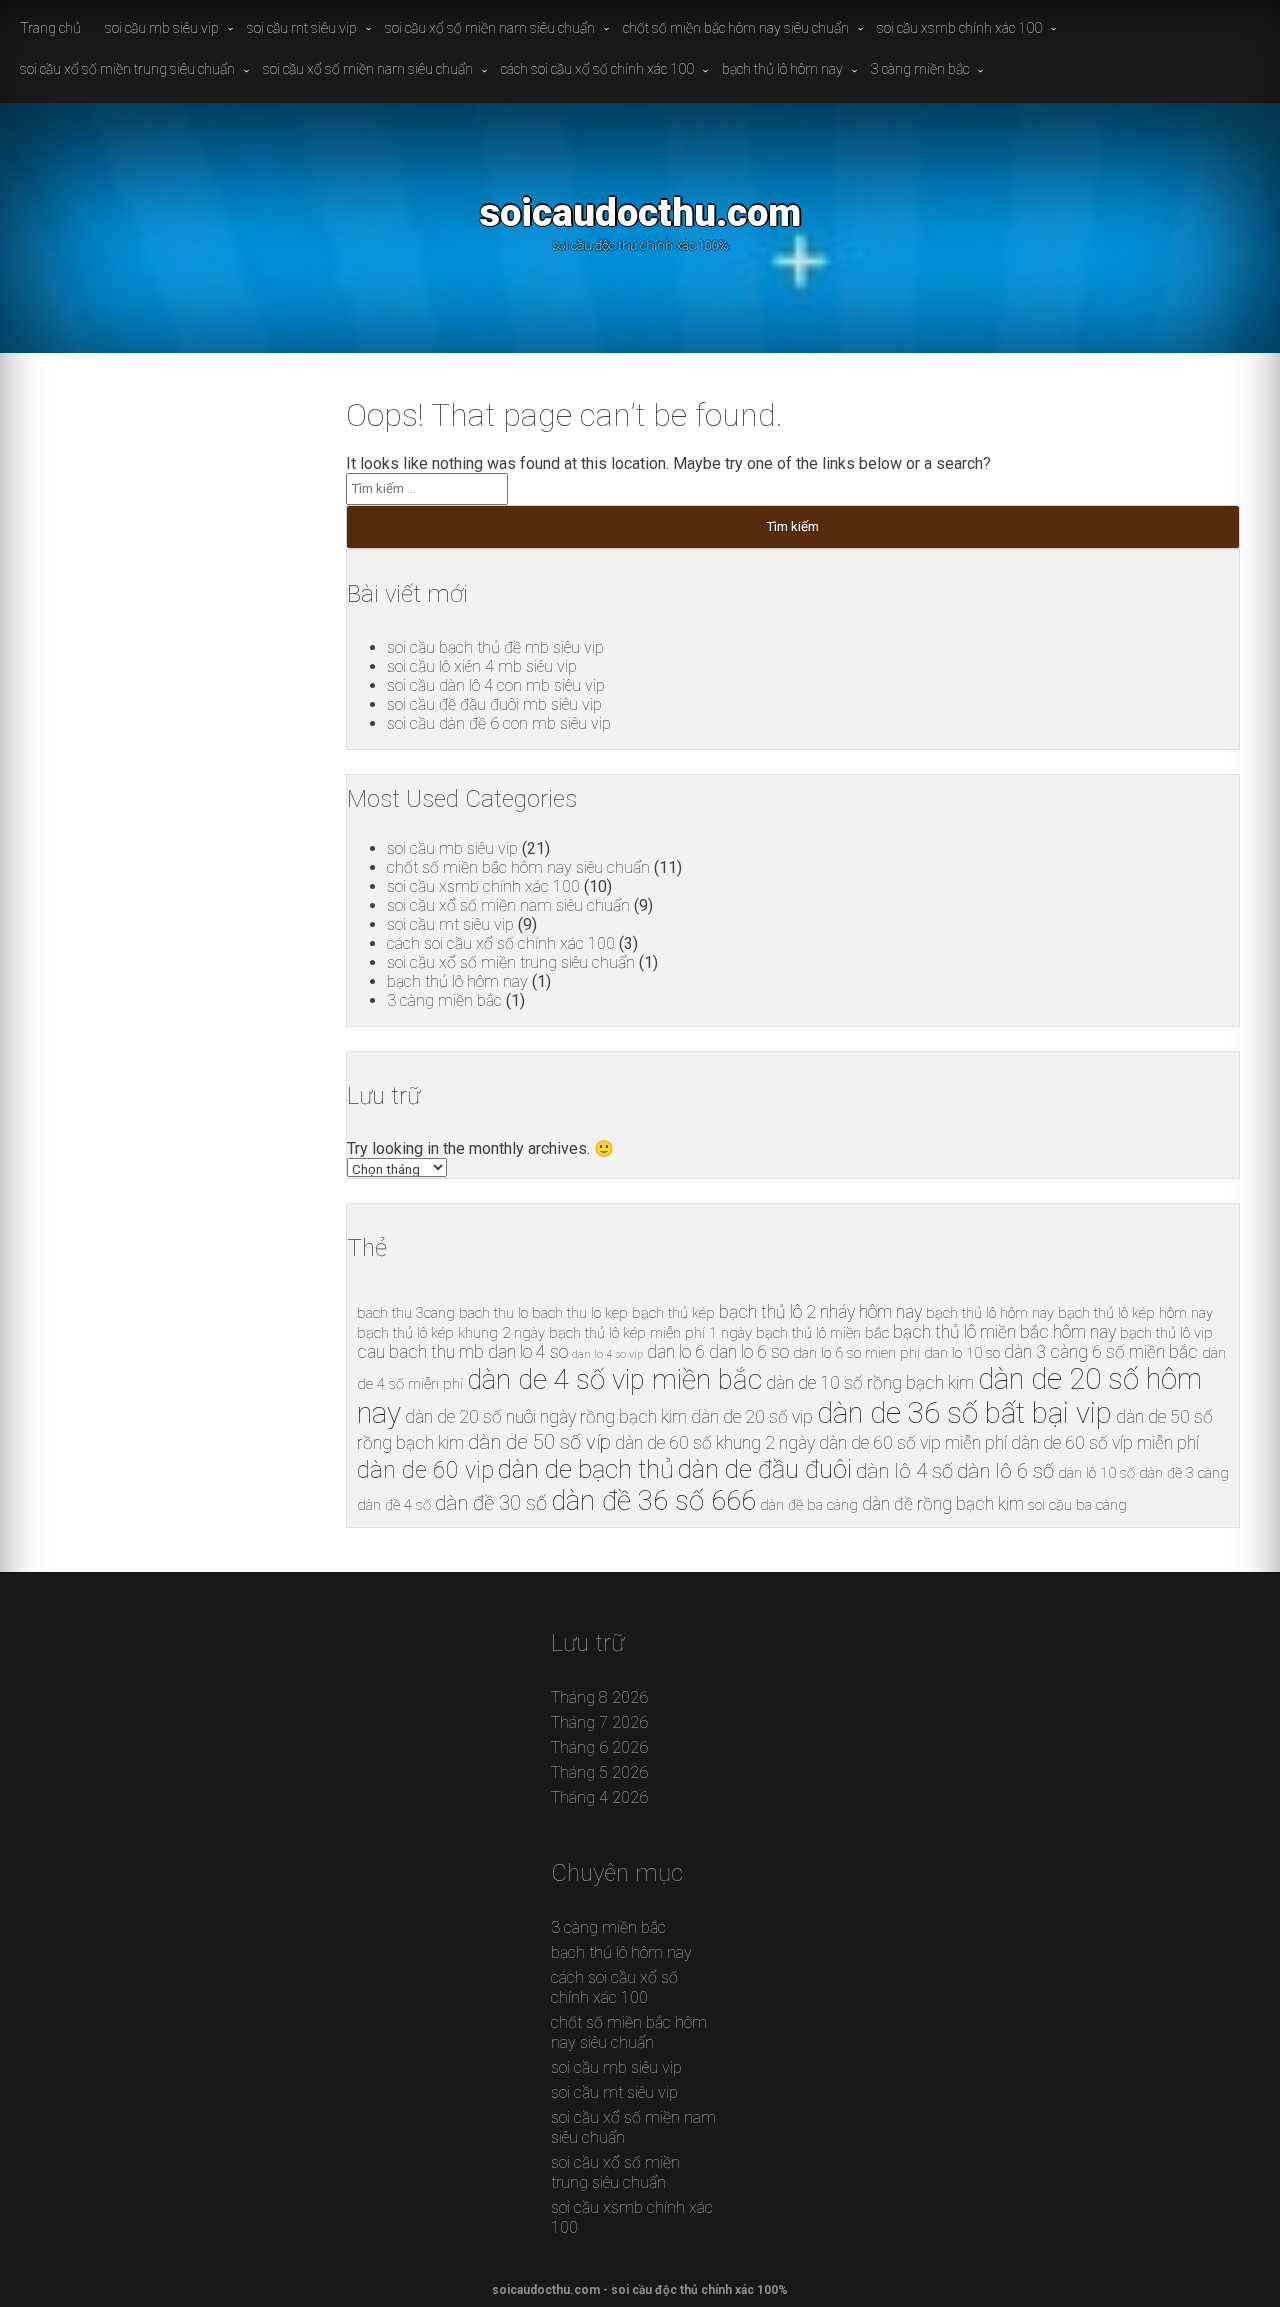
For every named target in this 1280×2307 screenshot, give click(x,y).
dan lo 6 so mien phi (856, 1353)
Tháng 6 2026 (599, 1747)
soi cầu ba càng (1077, 1505)
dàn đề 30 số (491, 1503)
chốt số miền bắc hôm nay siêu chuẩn (736, 28)
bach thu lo (493, 1313)
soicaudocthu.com (640, 212)
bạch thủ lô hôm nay (782, 69)
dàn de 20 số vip (752, 1417)
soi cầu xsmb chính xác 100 (959, 28)
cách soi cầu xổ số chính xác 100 (597, 69)
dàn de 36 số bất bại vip (964, 1413)
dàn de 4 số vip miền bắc (614, 1379)
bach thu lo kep (580, 1313)
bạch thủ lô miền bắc (822, 1333)
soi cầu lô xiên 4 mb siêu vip (482, 666)
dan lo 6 (676, 1352)
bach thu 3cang (406, 1313)
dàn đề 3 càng (1184, 1473)
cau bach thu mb (420, 1352)
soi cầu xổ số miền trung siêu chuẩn (127, 69)
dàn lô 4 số (904, 1471)
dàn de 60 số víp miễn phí (1105, 1443)
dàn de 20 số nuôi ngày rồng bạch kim (546, 1417)
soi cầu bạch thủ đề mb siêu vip (495, 647)
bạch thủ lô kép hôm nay (1135, 1313)
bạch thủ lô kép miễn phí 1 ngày (650, 1333)
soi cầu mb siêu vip (162, 28)
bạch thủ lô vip (1166, 1333)
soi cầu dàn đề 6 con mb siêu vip (499, 723)
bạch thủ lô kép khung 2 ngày (451, 1333)
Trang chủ (50, 28)
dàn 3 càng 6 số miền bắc (1101, 1352)
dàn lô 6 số (1005, 1471)
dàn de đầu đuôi (765, 1469)
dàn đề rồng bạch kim (943, 1504)
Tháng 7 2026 (599, 1722)
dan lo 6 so (749, 1352)
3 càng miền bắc (920, 69)
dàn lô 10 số (1096, 1473)
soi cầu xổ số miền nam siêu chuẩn (490, 28)
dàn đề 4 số (394, 1505)
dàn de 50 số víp (539, 1442)
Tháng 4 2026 (599, 1797)
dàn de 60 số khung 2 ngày (715, 1443)
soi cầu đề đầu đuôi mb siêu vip (494, 704)
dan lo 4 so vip (607, 1354)
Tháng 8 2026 (599, 1697)
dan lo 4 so (528, 1352)
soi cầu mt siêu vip (302, 28)
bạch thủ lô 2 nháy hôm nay (820, 1312)
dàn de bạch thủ (586, 1469)
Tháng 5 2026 (599, 1772)
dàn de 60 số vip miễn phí (913, 1443)
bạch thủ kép (673, 1313)
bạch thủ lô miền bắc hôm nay (1004, 1332)
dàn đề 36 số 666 (653, 1500)
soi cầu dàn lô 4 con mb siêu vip (496, 685)
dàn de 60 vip (425, 1470)
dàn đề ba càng (809, 1505)
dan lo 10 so (962, 1353)
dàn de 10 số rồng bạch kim (870, 1383)
